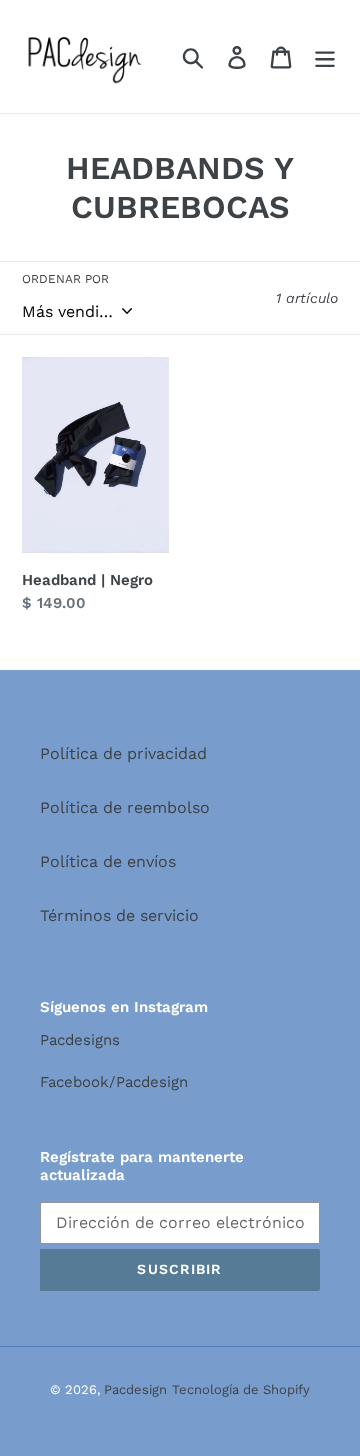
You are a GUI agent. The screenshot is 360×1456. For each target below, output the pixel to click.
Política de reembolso (125, 807)
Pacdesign (135, 1389)
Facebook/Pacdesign (114, 1082)
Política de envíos (108, 861)
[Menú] (325, 56)
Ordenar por (65, 279)
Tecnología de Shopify (241, 1389)
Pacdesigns (80, 1040)
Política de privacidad (123, 753)
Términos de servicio (119, 915)
